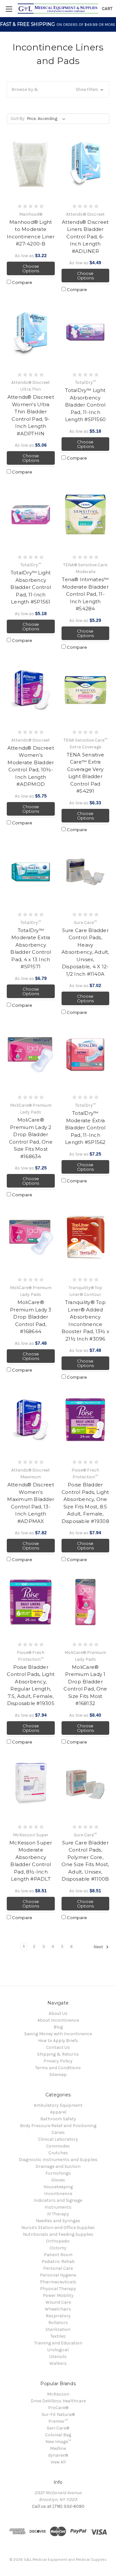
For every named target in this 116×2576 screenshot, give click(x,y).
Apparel (58, 2112)
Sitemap (58, 2075)
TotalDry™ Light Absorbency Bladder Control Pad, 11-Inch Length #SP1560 (86, 405)
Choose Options (31, 268)
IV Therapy (58, 2214)
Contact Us (58, 2047)
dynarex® (58, 2455)
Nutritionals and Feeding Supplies (58, 2234)
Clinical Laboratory (58, 2139)
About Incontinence (58, 2020)
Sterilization (58, 2329)
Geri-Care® (58, 2428)
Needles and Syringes (58, 2221)
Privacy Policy (58, 2061)
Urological (58, 2350)
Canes (58, 2132)
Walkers (58, 2363)
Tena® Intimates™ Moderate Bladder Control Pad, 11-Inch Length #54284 (85, 594)
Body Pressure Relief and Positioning (58, 2126)
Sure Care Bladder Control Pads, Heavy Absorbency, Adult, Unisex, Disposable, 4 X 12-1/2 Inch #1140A (85, 952)
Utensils (58, 2357)
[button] (58, 89)
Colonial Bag (58, 2435)
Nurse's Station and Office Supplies (58, 2228)
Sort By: (18, 119)
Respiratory (58, 2316)
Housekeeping (58, 2187)
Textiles (58, 2336)
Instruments (58, 2207)
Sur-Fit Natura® (58, 2414)
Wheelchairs (58, 2309)
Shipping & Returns (58, 2054)
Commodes (58, 2146)
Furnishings (58, 2173)
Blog (58, 2027)
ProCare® (58, 2408)
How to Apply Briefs (58, 2041)
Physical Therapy (58, 2289)
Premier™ (58, 2421)
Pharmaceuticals (58, 2282)
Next (99, 1947)
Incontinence (58, 2194)
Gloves (58, 2180)
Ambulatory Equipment (58, 2105)
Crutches (58, 2153)
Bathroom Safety (58, 2119)
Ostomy (58, 2248)
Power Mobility (58, 2295)
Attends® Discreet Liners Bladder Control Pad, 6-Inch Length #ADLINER (85, 237)
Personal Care (58, 2268)
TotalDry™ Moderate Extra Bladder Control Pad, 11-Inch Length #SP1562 (85, 1128)
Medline (58, 2448)
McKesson (58, 2394)
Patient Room (58, 2255)
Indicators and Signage (58, 2200)
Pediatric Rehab (58, 2261)
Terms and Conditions (58, 2068)
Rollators (58, 2323)
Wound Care (58, 2302)
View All (58, 2462)
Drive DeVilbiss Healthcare (58, 2401)
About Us (58, 2013)
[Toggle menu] (9, 9)
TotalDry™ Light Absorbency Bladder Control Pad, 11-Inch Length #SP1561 (31, 587)
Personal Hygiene (58, 2275)
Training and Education (58, 2343)
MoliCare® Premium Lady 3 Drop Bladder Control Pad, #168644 (31, 1317)
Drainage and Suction (58, 2166)
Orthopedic (58, 2241)
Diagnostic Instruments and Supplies (58, 2160)
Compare (22, 282)
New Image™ (58, 2442)
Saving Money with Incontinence (58, 2034)
